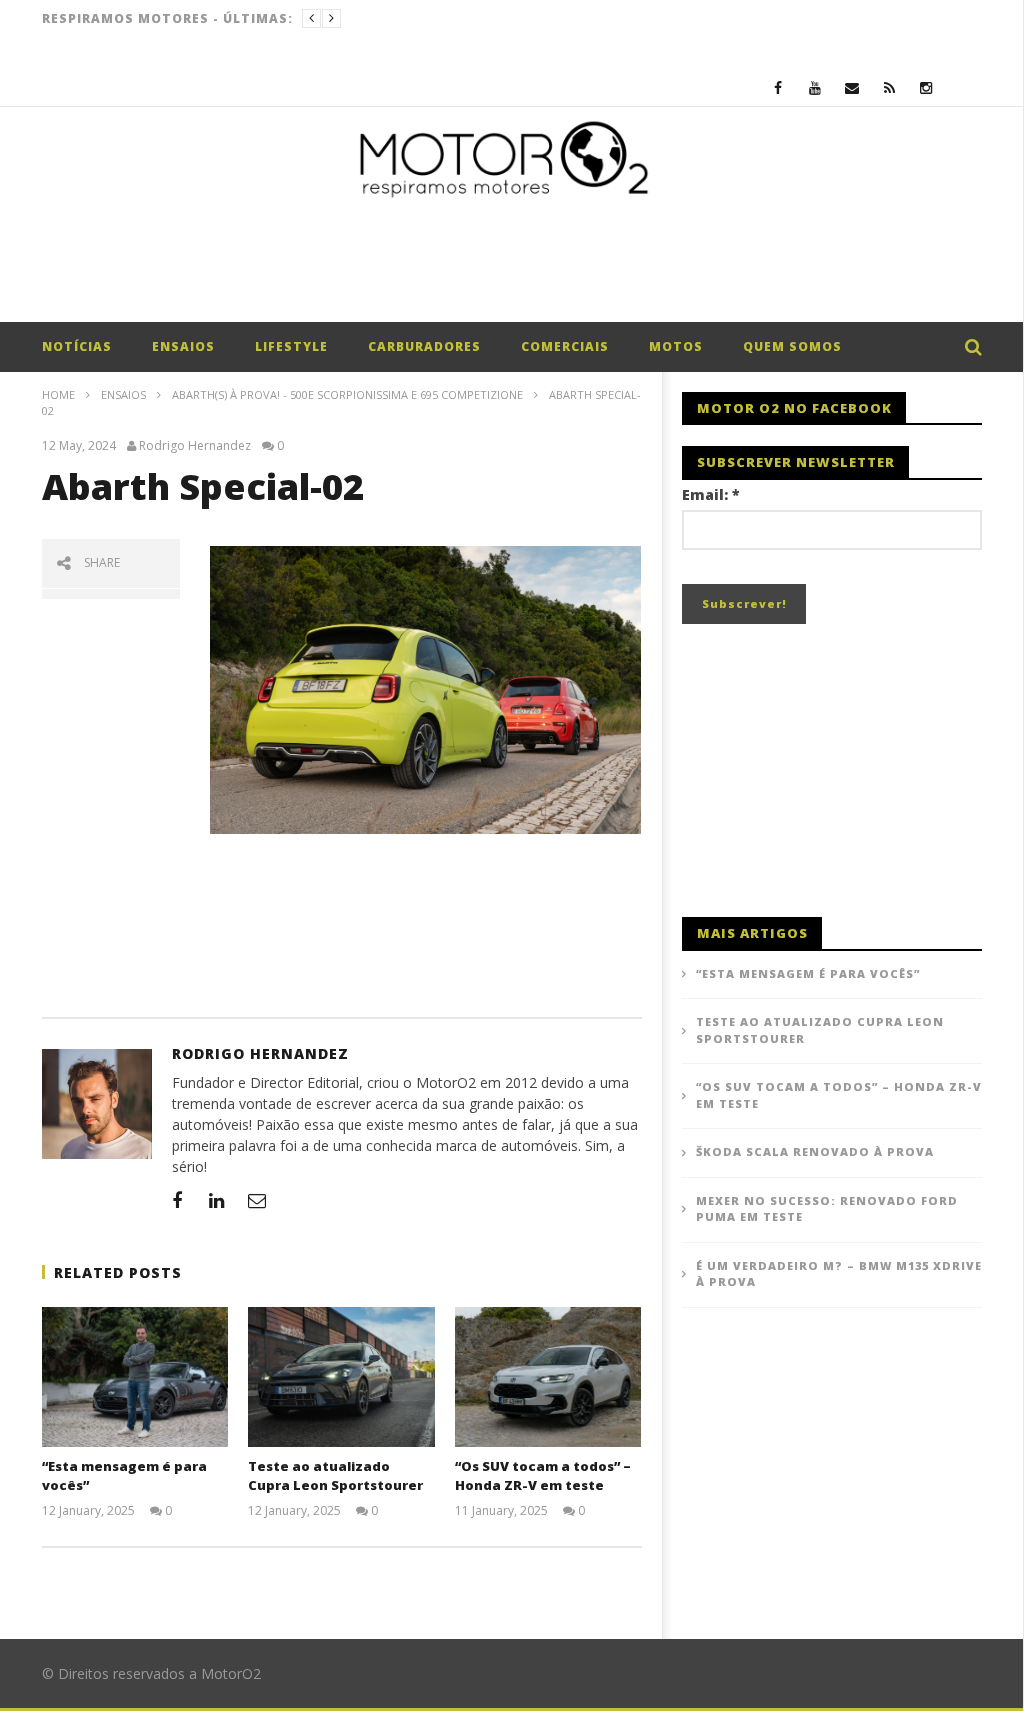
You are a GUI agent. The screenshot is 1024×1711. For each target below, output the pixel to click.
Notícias (77, 346)
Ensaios (183, 346)
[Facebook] (778, 87)
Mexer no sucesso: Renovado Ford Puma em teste (827, 1209)
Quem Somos (792, 346)
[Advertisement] (512, 267)
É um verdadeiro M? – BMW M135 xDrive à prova (839, 1274)
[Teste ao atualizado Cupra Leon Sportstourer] (341, 1377)
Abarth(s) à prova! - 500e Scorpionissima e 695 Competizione (347, 394)
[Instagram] (926, 87)
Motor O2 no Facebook (794, 408)
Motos (676, 346)
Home (58, 394)
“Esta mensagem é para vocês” (808, 973)
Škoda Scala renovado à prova (815, 1151)
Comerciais (565, 346)
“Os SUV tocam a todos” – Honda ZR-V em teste (543, 1476)
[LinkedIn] (217, 1200)
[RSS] (889, 87)
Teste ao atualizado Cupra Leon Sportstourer (335, 1476)
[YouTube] (815, 87)
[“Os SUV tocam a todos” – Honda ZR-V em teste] (548, 1377)
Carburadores (424, 346)
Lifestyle (291, 346)
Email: (711, 494)
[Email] (852, 87)
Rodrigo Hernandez (195, 446)
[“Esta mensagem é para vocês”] (135, 1377)
